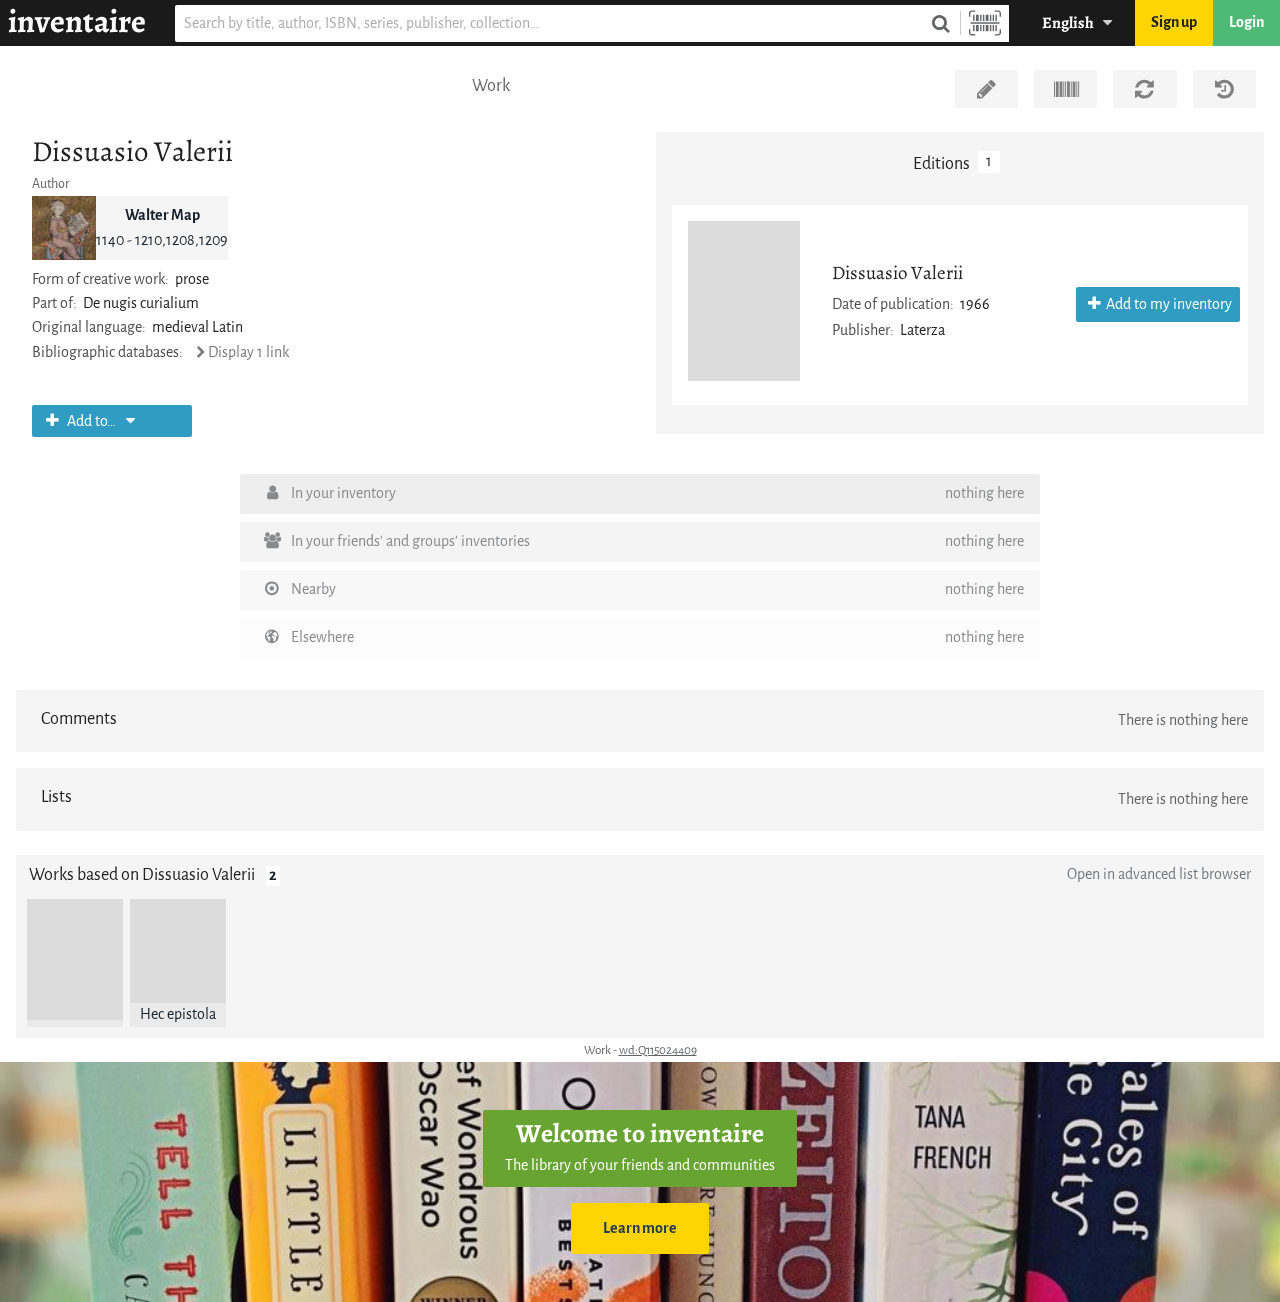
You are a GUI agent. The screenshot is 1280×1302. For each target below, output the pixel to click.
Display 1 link (248, 352)
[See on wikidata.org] (1065, 89)
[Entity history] (1224, 89)
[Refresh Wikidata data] (1144, 89)
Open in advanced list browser (1159, 874)
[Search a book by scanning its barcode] (985, 23)
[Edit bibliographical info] (986, 89)
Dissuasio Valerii (897, 272)
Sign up (1174, 22)
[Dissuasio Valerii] (744, 301)
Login (1246, 22)
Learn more (640, 1228)
